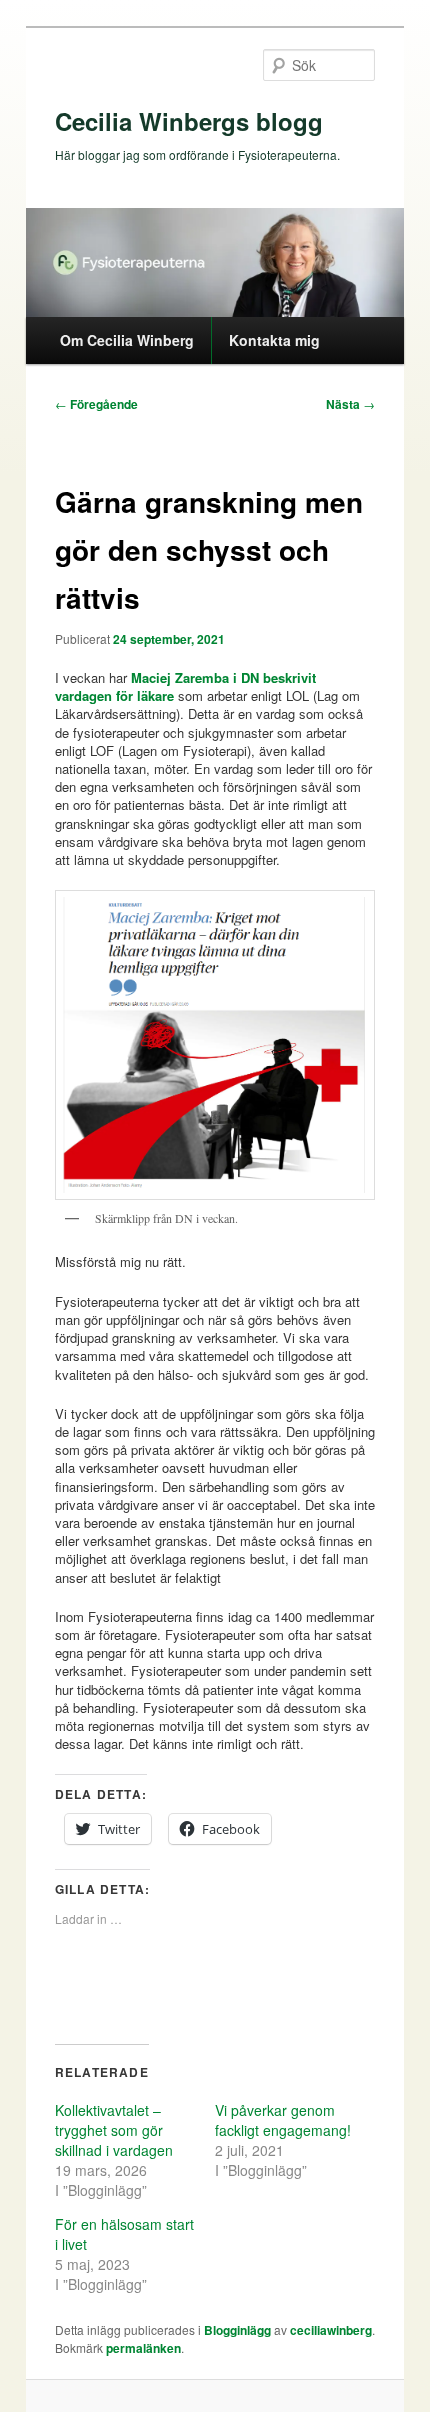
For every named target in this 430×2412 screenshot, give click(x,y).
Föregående (96, 404)
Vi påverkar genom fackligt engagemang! (283, 2120)
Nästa (350, 404)
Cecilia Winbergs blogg (189, 121)
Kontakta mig (274, 340)
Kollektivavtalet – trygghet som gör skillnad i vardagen (114, 2130)
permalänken (143, 2348)
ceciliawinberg (331, 2330)
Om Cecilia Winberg (127, 340)
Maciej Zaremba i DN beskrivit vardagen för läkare (185, 686)
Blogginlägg (237, 2330)
